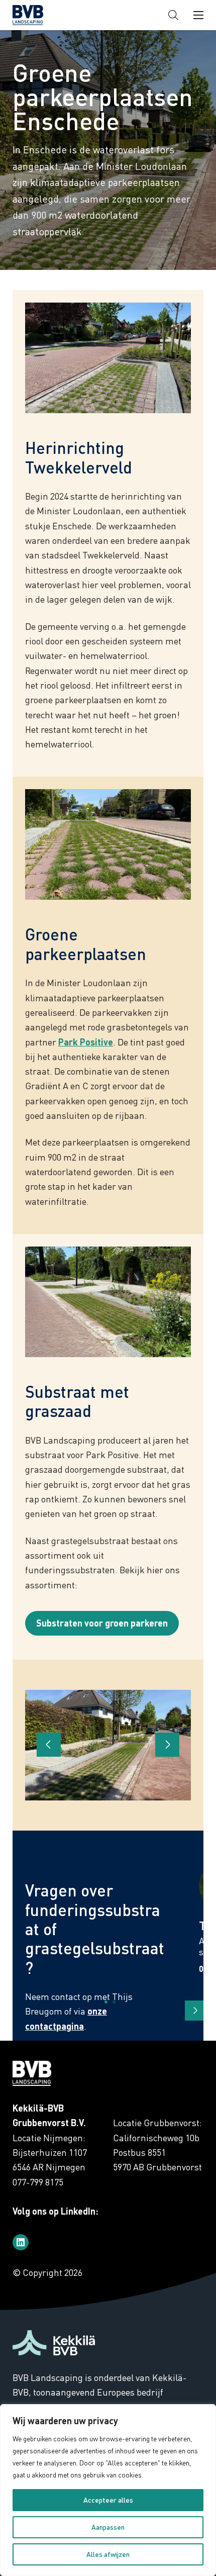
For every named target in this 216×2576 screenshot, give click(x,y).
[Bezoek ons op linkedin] (21, 2242)
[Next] (195, 2011)
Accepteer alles (108, 2500)
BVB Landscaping (45, 15)
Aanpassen (108, 2527)
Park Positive (86, 1042)
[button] (173, 15)
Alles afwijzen (108, 2554)
